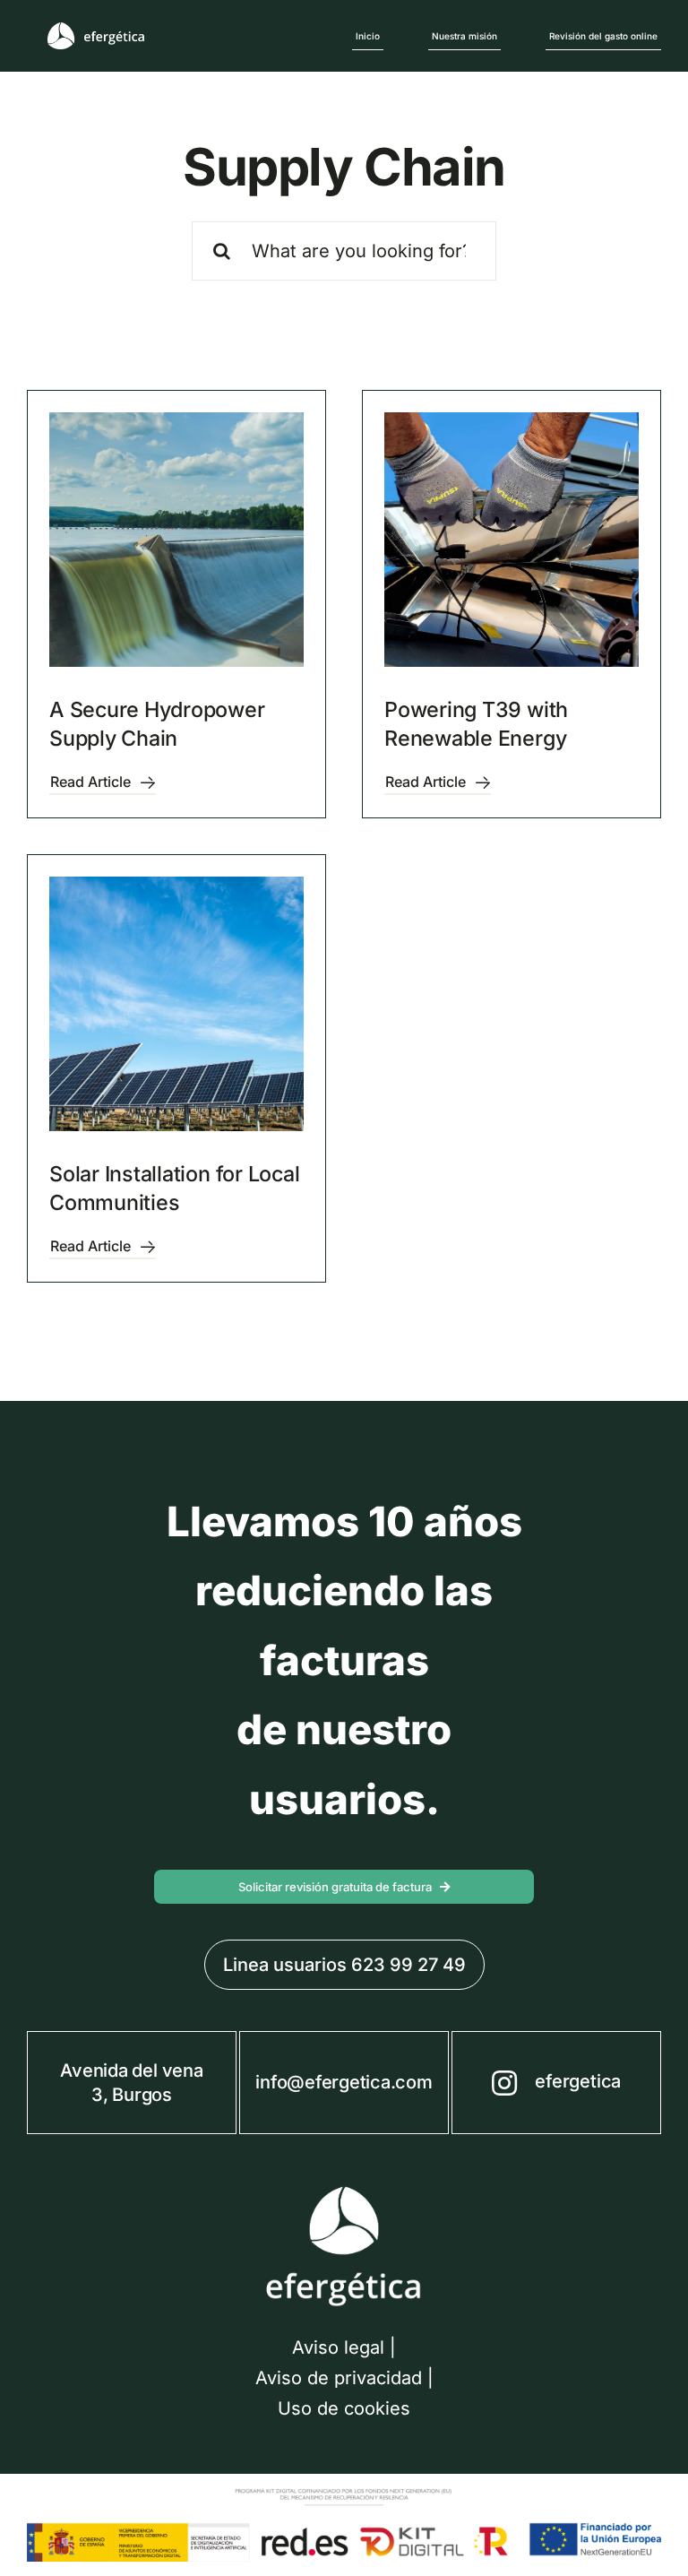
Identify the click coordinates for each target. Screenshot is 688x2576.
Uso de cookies (344, 2408)
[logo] (96, 30)
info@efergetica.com (344, 2082)
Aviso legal (338, 2347)
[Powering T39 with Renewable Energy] (512, 540)
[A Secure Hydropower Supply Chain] (176, 540)
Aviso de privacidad (339, 2378)
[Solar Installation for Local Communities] (176, 1004)
